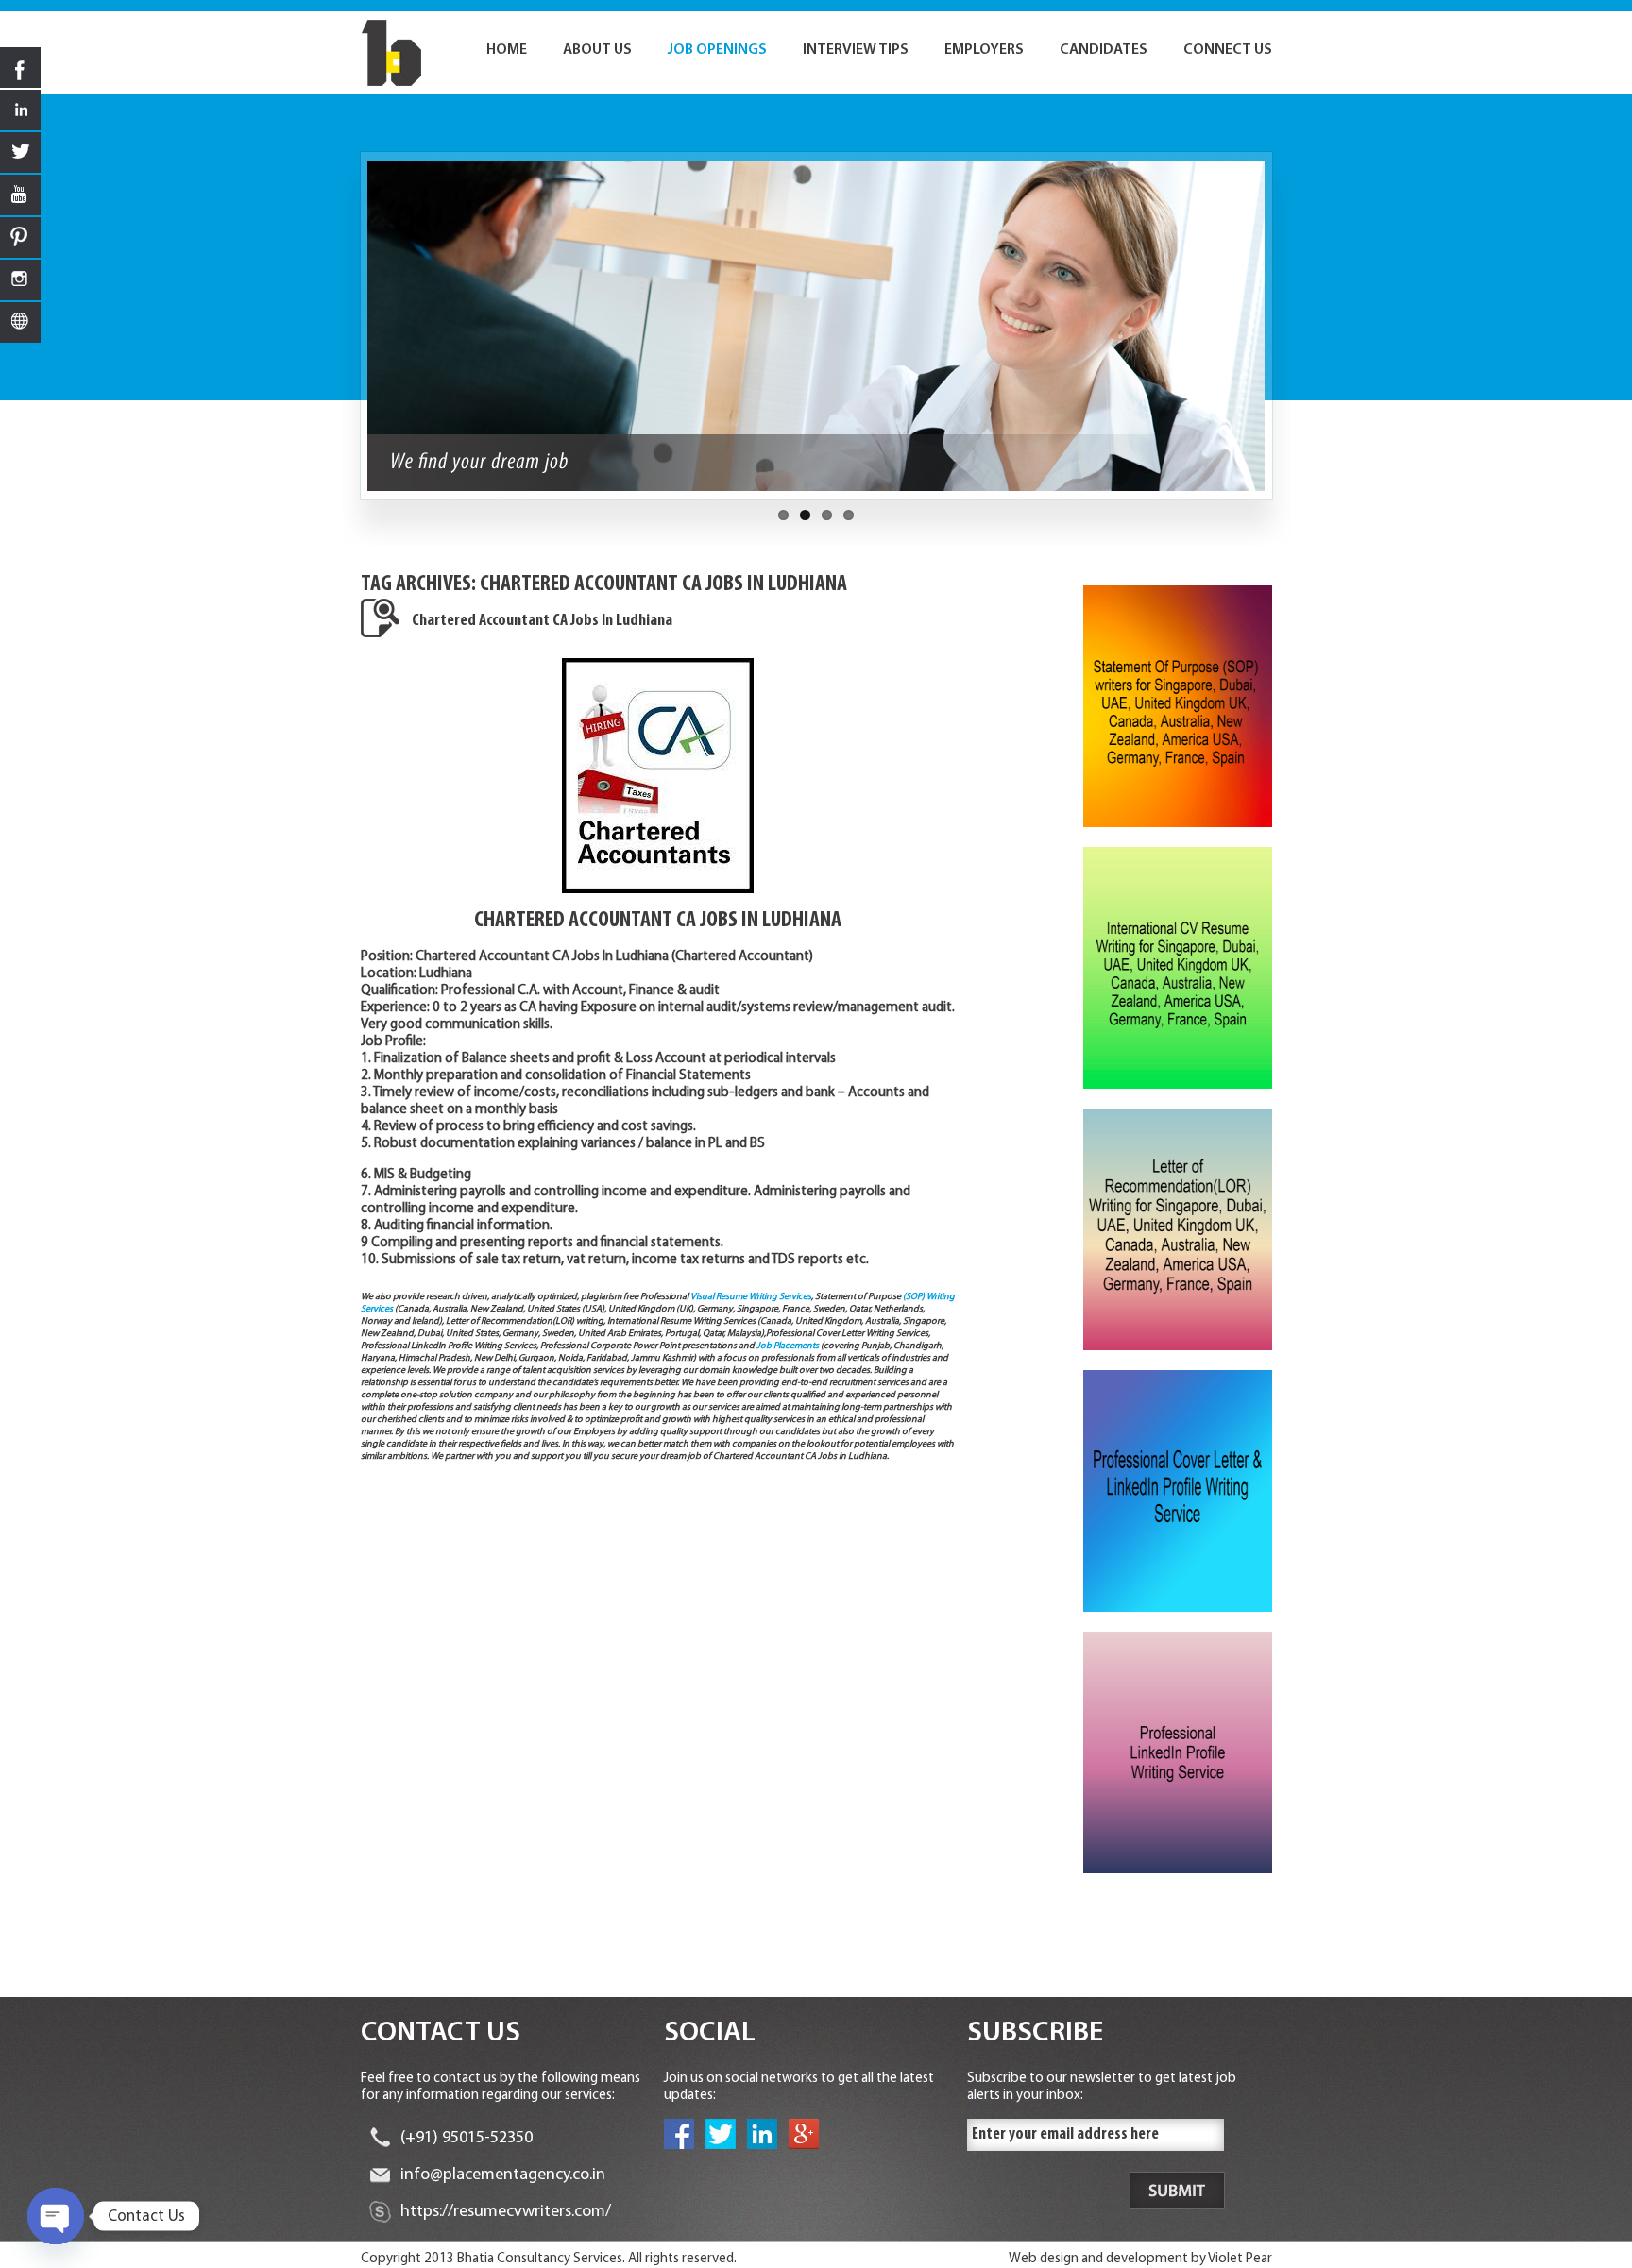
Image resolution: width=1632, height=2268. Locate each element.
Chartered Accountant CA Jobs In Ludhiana (542, 621)
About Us (597, 50)
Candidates (1104, 50)
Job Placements (788, 1346)
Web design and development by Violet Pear (1140, 2259)
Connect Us (1228, 50)
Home (507, 50)
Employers (984, 50)
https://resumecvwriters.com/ (506, 2212)
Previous (350, 335)
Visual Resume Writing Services (751, 1297)
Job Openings (717, 50)
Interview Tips (856, 50)
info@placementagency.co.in (503, 2175)
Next (1283, 335)
